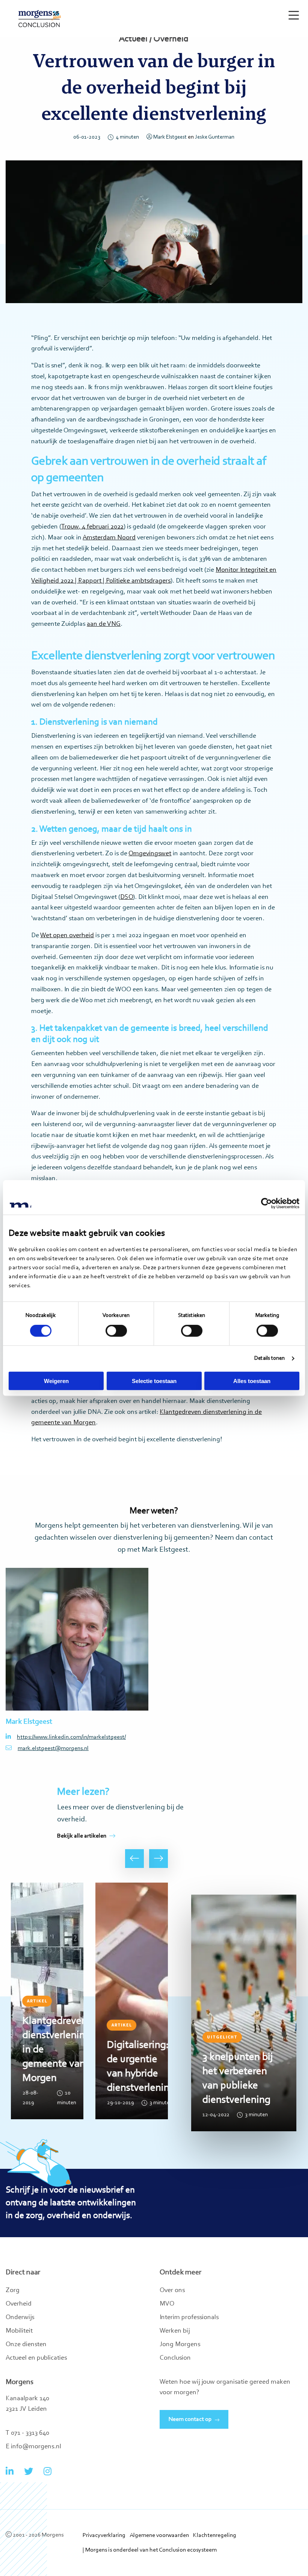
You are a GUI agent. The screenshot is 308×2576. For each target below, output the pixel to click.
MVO (167, 2304)
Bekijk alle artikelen (82, 1836)
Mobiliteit (19, 2331)
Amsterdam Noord (109, 538)
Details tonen (269, 1358)
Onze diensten (26, 2345)
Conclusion (175, 2358)
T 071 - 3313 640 (27, 2433)
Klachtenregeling (215, 2535)
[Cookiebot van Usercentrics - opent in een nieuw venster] (266, 1203)
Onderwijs (20, 2318)
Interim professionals (189, 2318)
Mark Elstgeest (170, 137)
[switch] (116, 1331)
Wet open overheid (67, 936)
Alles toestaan (252, 1381)
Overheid (19, 2304)
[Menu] (292, 12)
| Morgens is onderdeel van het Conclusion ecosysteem (150, 2550)
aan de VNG (104, 624)
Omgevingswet (150, 854)
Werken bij (175, 2331)
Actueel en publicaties (36, 2358)
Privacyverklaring (104, 2535)
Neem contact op (190, 2419)
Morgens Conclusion (40, 19)
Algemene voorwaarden (159, 2535)
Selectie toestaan (154, 1381)
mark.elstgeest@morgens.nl (53, 1749)
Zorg (13, 2291)
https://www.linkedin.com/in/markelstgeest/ (71, 1737)
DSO (127, 897)
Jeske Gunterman (215, 137)
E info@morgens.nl (33, 2447)
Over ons (172, 2291)
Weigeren (56, 1381)
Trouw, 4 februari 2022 (92, 527)
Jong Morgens (180, 2345)
